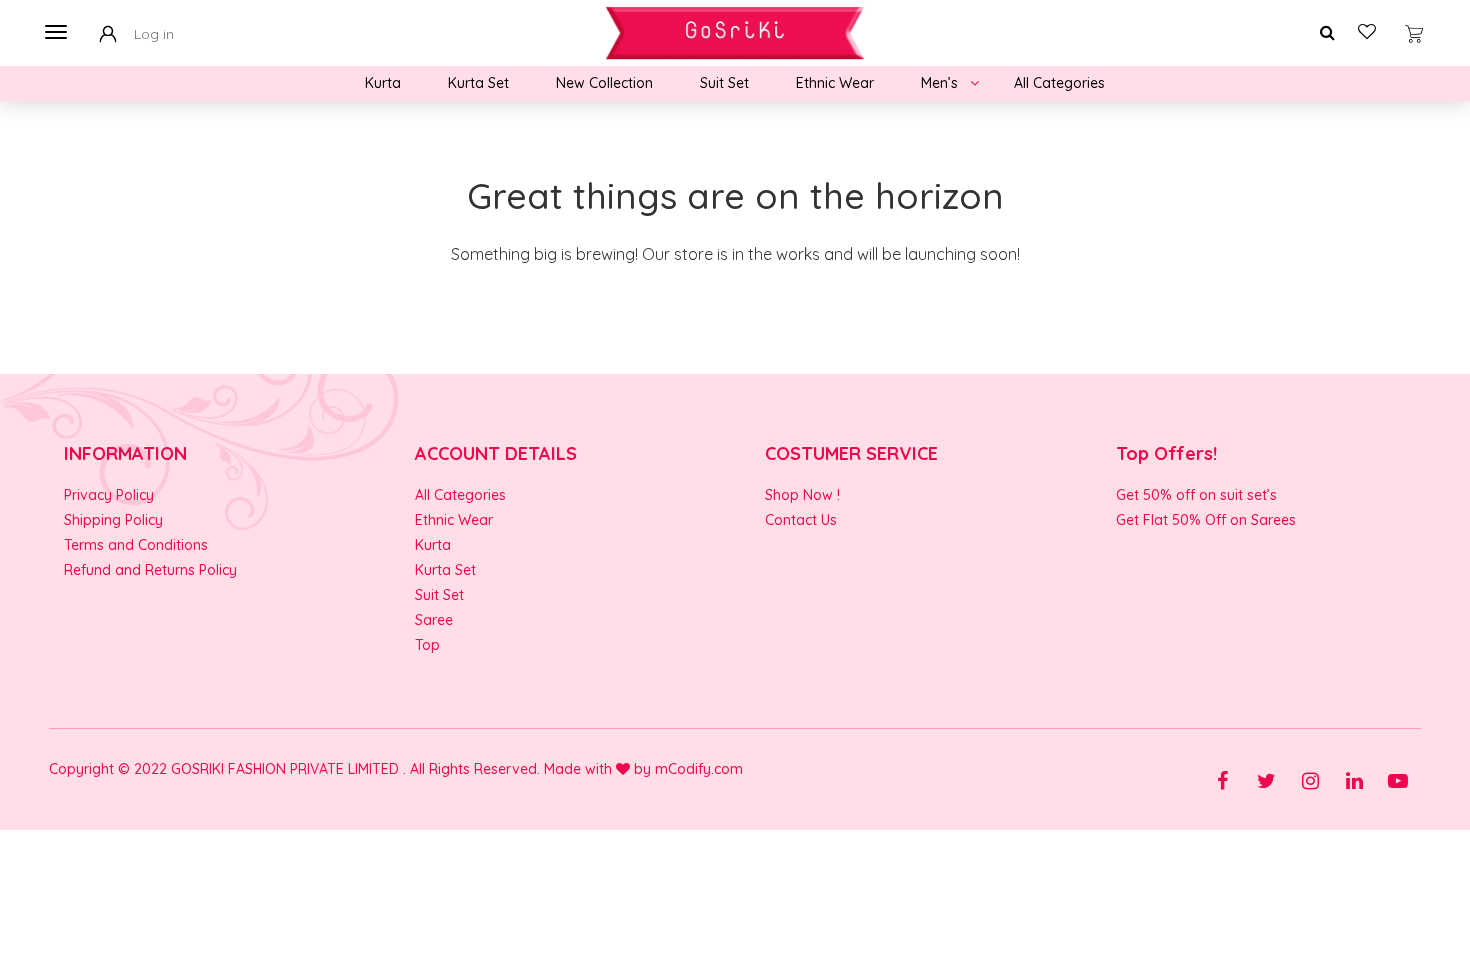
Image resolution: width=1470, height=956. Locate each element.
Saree (434, 620)
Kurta (383, 83)
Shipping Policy (113, 520)
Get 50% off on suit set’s (1196, 495)
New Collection (604, 83)
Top (427, 645)
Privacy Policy (109, 495)
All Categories (1059, 83)
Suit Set (724, 83)
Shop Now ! (802, 495)
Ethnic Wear (835, 83)
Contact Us (801, 520)
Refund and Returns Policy (150, 570)
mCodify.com (699, 769)
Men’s (939, 83)
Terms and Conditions (136, 545)
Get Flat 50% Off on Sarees (1206, 520)
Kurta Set (478, 83)
